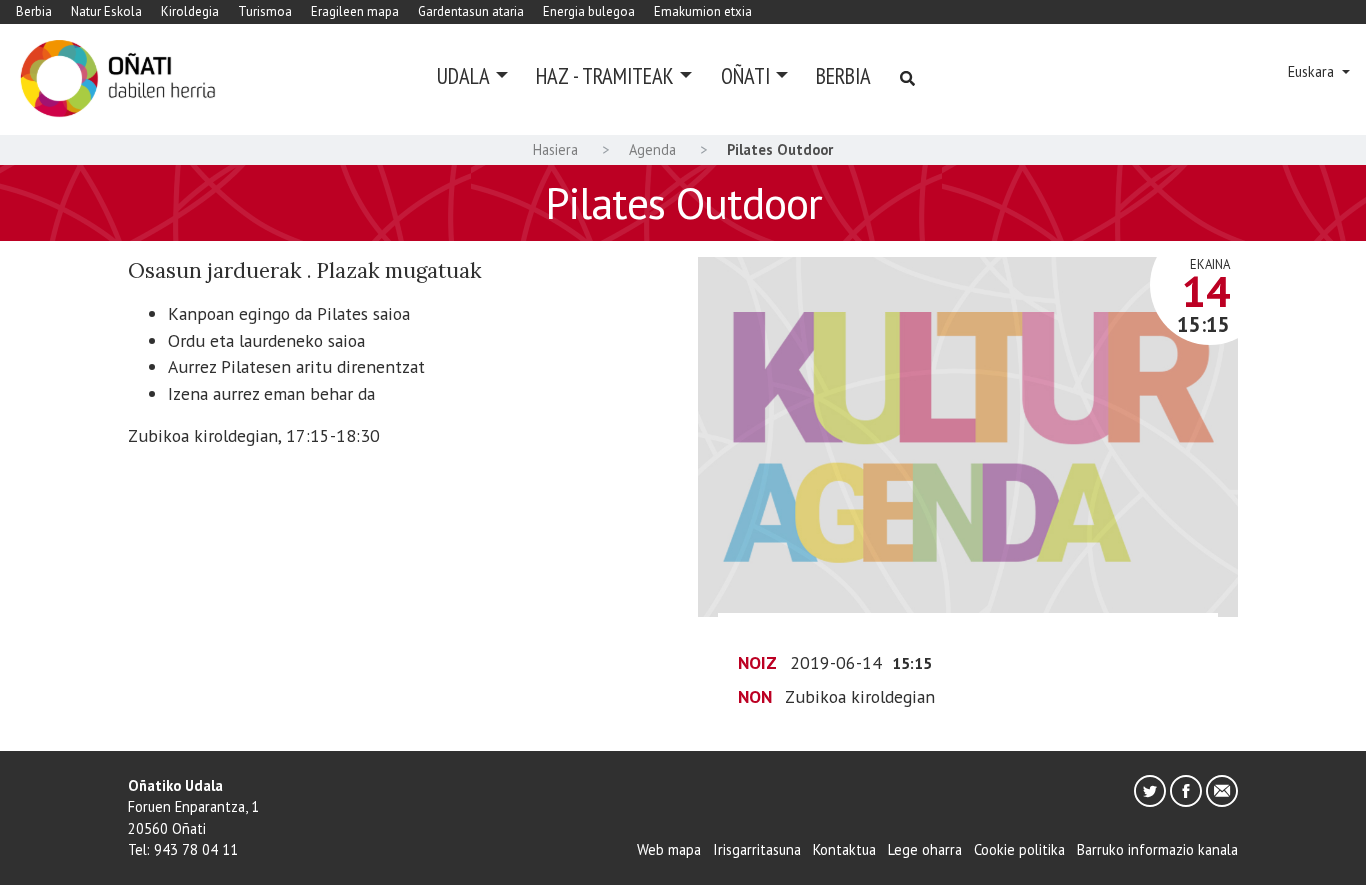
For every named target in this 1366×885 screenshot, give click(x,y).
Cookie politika (1019, 849)
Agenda (652, 149)
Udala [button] (463, 75)
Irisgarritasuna (757, 849)
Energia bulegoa (589, 11)
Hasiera (555, 149)
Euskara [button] (1313, 71)
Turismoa (265, 11)
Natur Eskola (106, 11)
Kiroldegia (190, 11)
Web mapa (669, 849)
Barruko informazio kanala (1157, 849)
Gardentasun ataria (471, 11)
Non (755, 696)
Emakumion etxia (703, 11)
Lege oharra (925, 849)
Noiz (757, 662)
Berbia (34, 11)
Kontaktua (844, 849)
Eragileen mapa (355, 11)
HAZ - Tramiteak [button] (605, 75)
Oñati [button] (745, 75)
